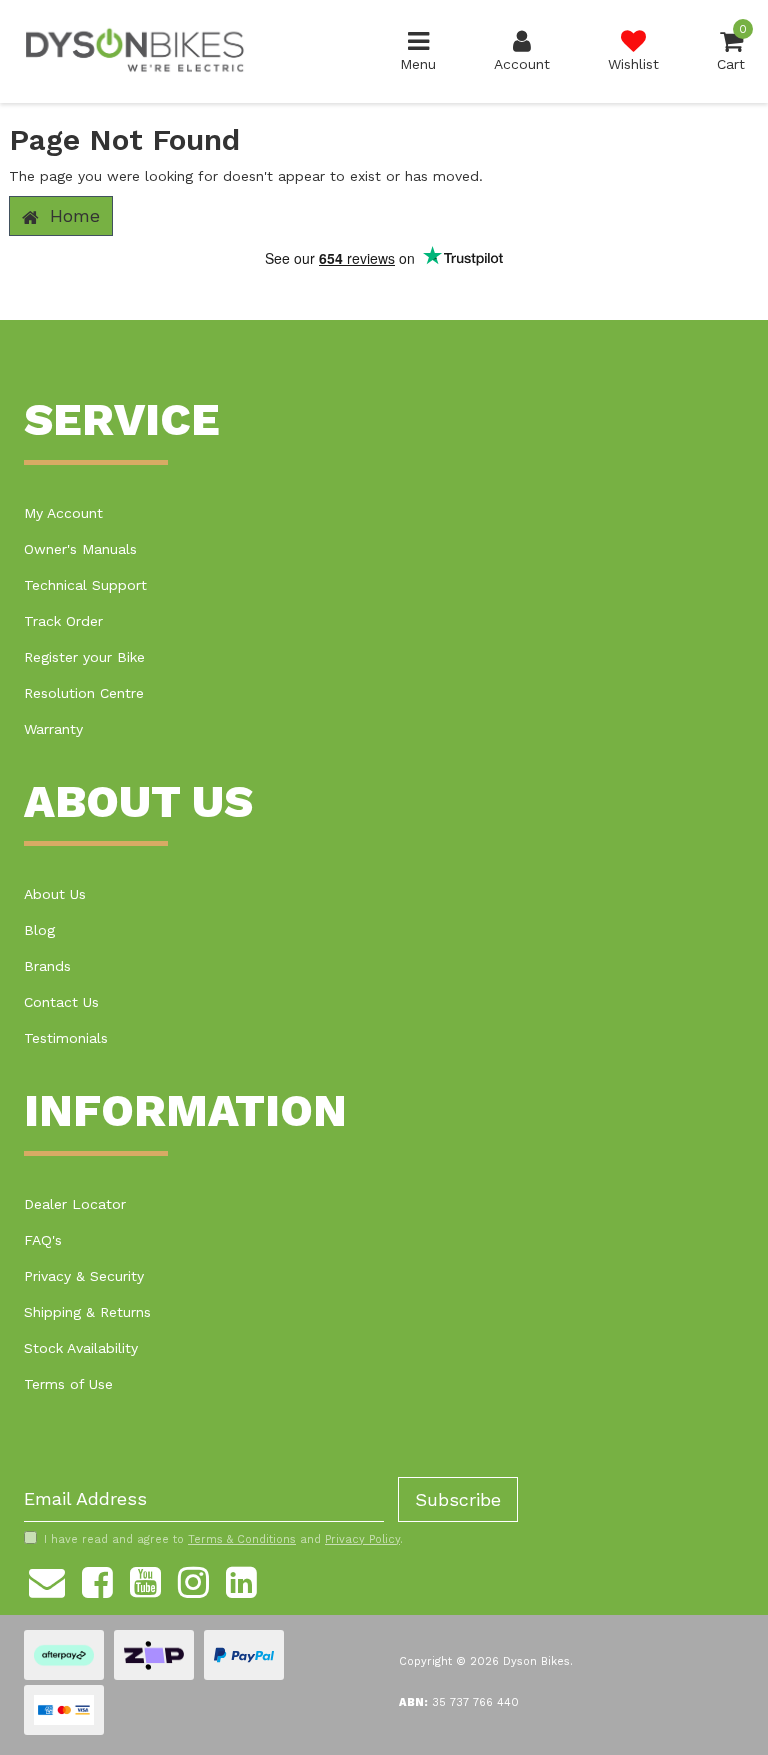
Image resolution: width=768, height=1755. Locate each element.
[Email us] (47, 1580)
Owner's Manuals (80, 549)
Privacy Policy (362, 1539)
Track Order (63, 621)
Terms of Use (68, 1384)
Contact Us (61, 1002)
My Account (63, 513)
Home (72, 215)
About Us (55, 894)
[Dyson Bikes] (135, 50)
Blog (39, 930)
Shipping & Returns (87, 1312)
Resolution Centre (84, 693)
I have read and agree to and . (223, 1539)
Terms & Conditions (242, 1539)
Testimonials (66, 1038)
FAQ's (43, 1240)
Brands (47, 966)
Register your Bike (84, 657)
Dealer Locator (75, 1204)
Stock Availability (81, 1348)
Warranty (53, 729)
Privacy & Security (84, 1276)
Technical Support (85, 585)
